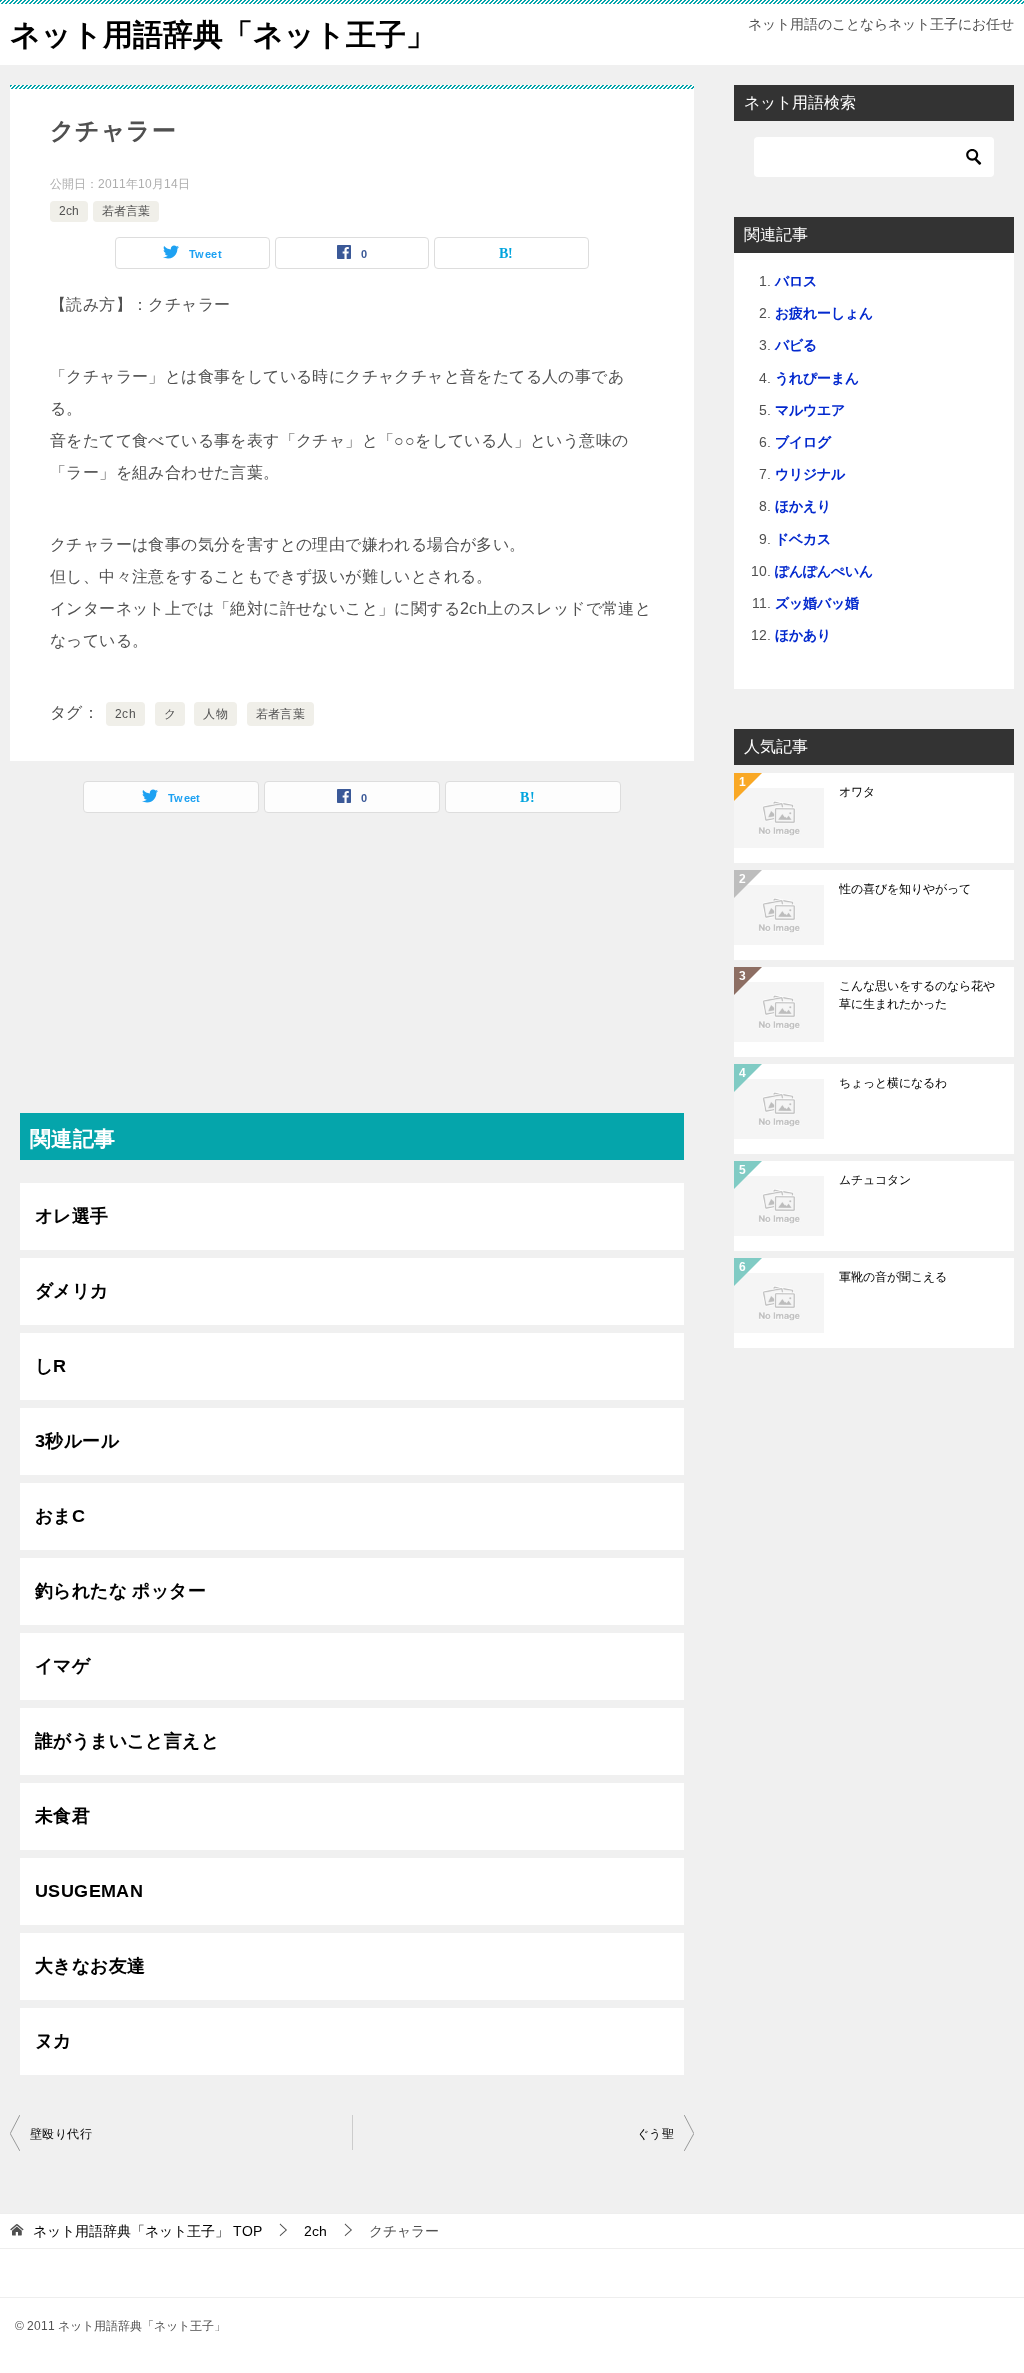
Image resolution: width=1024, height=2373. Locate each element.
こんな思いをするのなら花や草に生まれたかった (917, 995)
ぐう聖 (655, 2134)
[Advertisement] (352, 973)
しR (51, 1366)
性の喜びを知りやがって (905, 889)
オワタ (857, 792)
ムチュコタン (875, 1180)
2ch (69, 211)
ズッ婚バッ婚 (817, 603)
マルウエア (810, 410)
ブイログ (803, 442)
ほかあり (803, 635)
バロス (796, 281)
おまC (60, 1516)
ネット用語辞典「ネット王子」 (223, 34)
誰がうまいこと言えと (127, 1741)
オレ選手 (72, 1216)
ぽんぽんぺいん (824, 571)
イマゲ (62, 1666)
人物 (215, 714)
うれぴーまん (817, 378)
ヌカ (53, 2041)
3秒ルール (77, 1441)
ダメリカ (72, 1291)
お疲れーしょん (824, 313)
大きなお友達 (90, 1966)
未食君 (62, 1816)
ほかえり (803, 506)
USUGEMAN (89, 1891)
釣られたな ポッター (120, 1591)
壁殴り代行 (61, 2134)
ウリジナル (810, 474)
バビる (796, 345)
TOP (147, 2231)
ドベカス (803, 539)
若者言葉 (126, 211)
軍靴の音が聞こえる (893, 1277)
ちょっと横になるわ (893, 1083)
